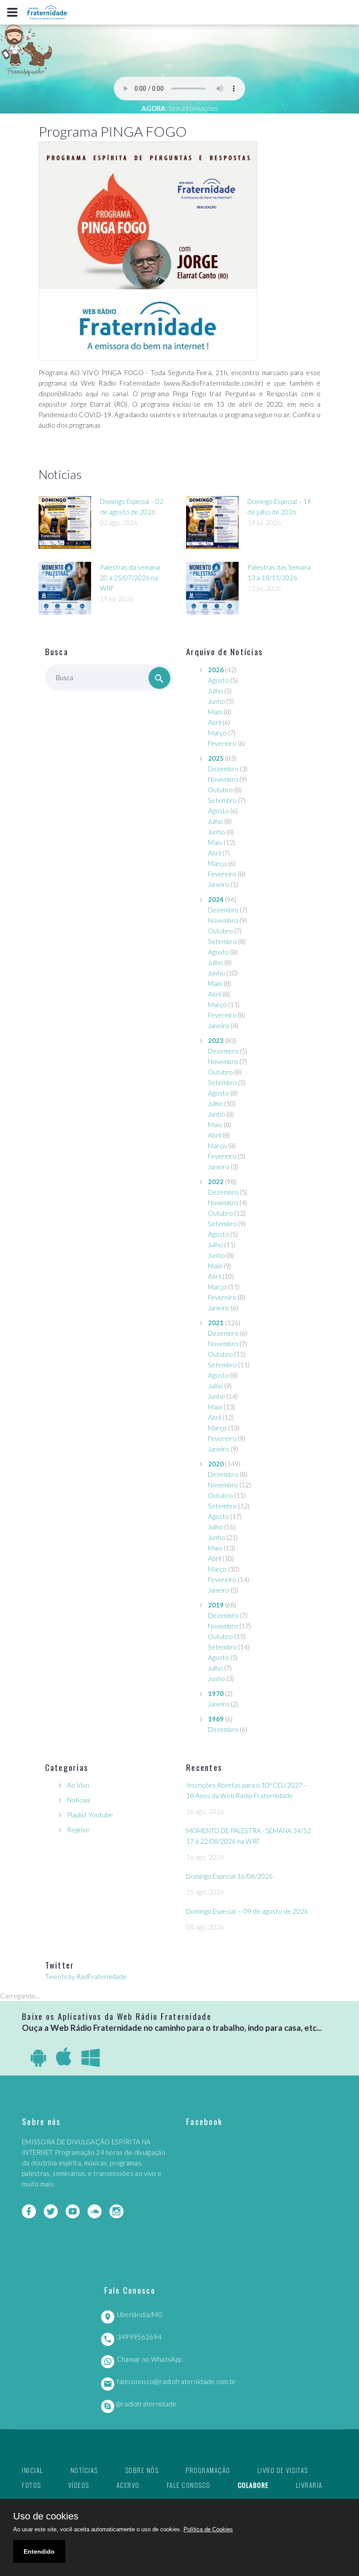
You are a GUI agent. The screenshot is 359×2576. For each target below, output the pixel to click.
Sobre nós (142, 2470)
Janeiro (219, 884)
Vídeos (79, 2485)
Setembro (222, 800)
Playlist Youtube (90, 1815)
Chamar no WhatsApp (149, 2359)
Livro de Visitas (283, 2470)
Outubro (220, 790)
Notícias (79, 1800)
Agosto (218, 680)
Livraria (309, 2485)
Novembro (223, 779)
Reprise (78, 1830)
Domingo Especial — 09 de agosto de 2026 (247, 1911)
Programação (208, 2470)
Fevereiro (222, 743)
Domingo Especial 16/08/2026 (229, 1876)
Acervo (128, 2485)
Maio (215, 712)
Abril (215, 722)
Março (217, 733)
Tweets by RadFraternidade (86, 1976)
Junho (216, 701)
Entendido (39, 2551)
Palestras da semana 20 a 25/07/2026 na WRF (130, 578)
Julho (215, 691)
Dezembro (223, 769)
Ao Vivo (78, 1785)
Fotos (32, 2485)
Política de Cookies (208, 2529)
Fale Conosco (189, 2485)
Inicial (33, 2470)
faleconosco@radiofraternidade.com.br (177, 2381)
